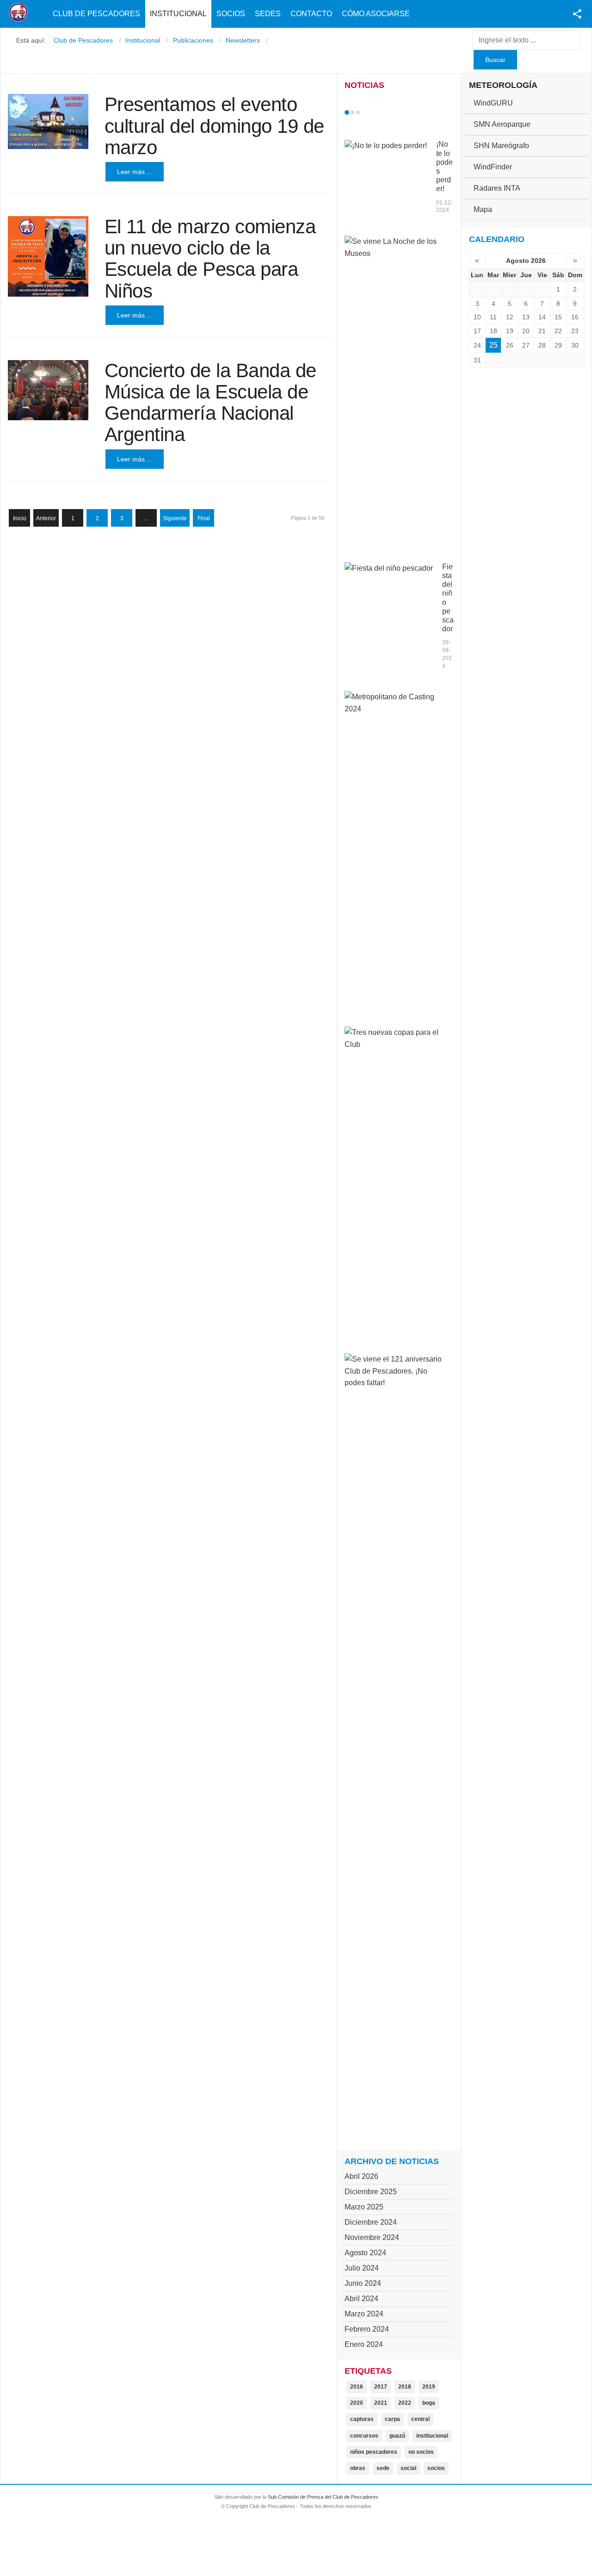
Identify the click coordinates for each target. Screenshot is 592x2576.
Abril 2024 (361, 2299)
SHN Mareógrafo (501, 146)
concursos (364, 2436)
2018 (405, 2387)
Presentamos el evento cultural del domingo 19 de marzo (214, 126)
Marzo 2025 (364, 2207)
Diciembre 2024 (371, 2222)
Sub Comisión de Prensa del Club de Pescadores (323, 2497)
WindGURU (493, 103)
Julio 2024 (362, 2268)
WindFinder (493, 167)
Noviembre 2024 (372, 2237)
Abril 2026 (361, 2176)
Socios (231, 14)
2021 (381, 2403)
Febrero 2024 (367, 2329)
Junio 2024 (363, 2283)
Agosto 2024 (365, 2253)
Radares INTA (497, 188)
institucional (432, 2436)
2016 (357, 2387)
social (408, 2468)
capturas (362, 2419)
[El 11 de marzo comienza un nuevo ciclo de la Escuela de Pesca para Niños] (48, 256)
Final (204, 518)
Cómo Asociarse (376, 14)
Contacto (311, 14)
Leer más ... (135, 172)
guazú (397, 2436)
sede (383, 2468)
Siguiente (175, 518)
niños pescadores (374, 2452)
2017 (381, 2387)
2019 (429, 2387)
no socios (421, 2452)
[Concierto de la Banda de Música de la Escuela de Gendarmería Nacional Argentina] (48, 390)
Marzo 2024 (364, 2314)
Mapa (483, 209)
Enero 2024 (364, 2344)
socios (436, 2468)
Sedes (268, 14)
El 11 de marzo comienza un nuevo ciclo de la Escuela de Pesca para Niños (210, 259)
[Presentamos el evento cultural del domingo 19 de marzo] (48, 121)
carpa (392, 2419)
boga (429, 2403)
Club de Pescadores (96, 14)
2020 (357, 2403)
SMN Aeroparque (502, 124)
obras (358, 2468)
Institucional (178, 14)
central (420, 2419)
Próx (375, 112)
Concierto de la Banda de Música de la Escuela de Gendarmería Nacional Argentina (210, 403)
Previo (366, 112)
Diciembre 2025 (371, 2192)
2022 (405, 2403)
